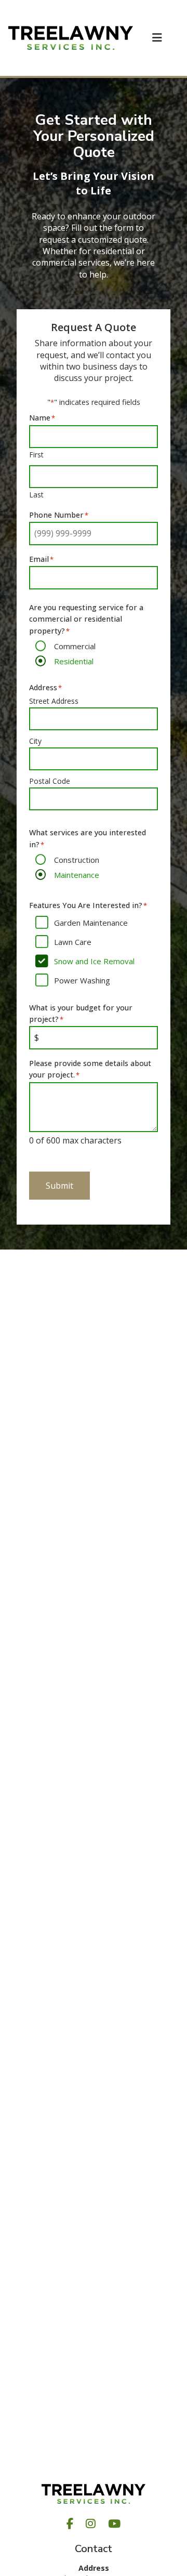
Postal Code (50, 781)
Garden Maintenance (91, 923)
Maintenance (77, 875)
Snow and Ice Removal (94, 961)
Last (36, 495)
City (35, 741)
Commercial (75, 646)
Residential (74, 661)
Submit (59, 1186)
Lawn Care (73, 942)
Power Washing (82, 980)
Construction (77, 860)
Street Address (54, 701)
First (36, 455)
